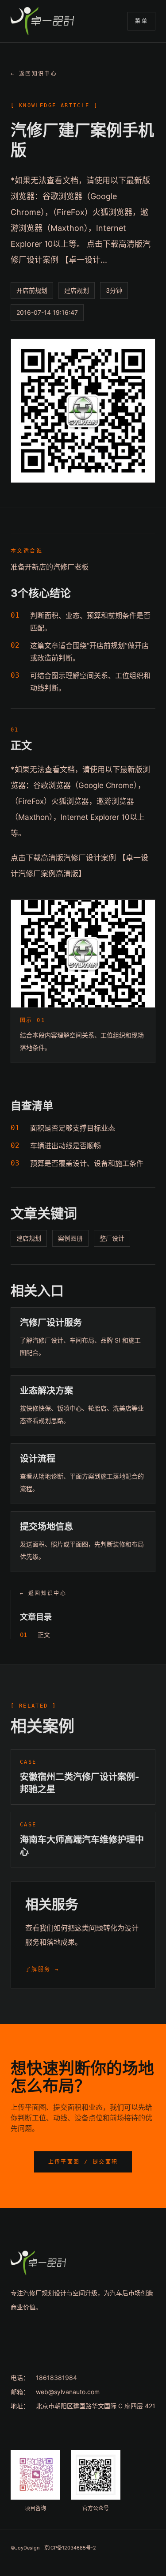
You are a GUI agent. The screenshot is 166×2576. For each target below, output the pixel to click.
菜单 (141, 21)
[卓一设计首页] (42, 21)
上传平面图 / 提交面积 (83, 2162)
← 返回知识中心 (34, 74)
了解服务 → (42, 1969)
